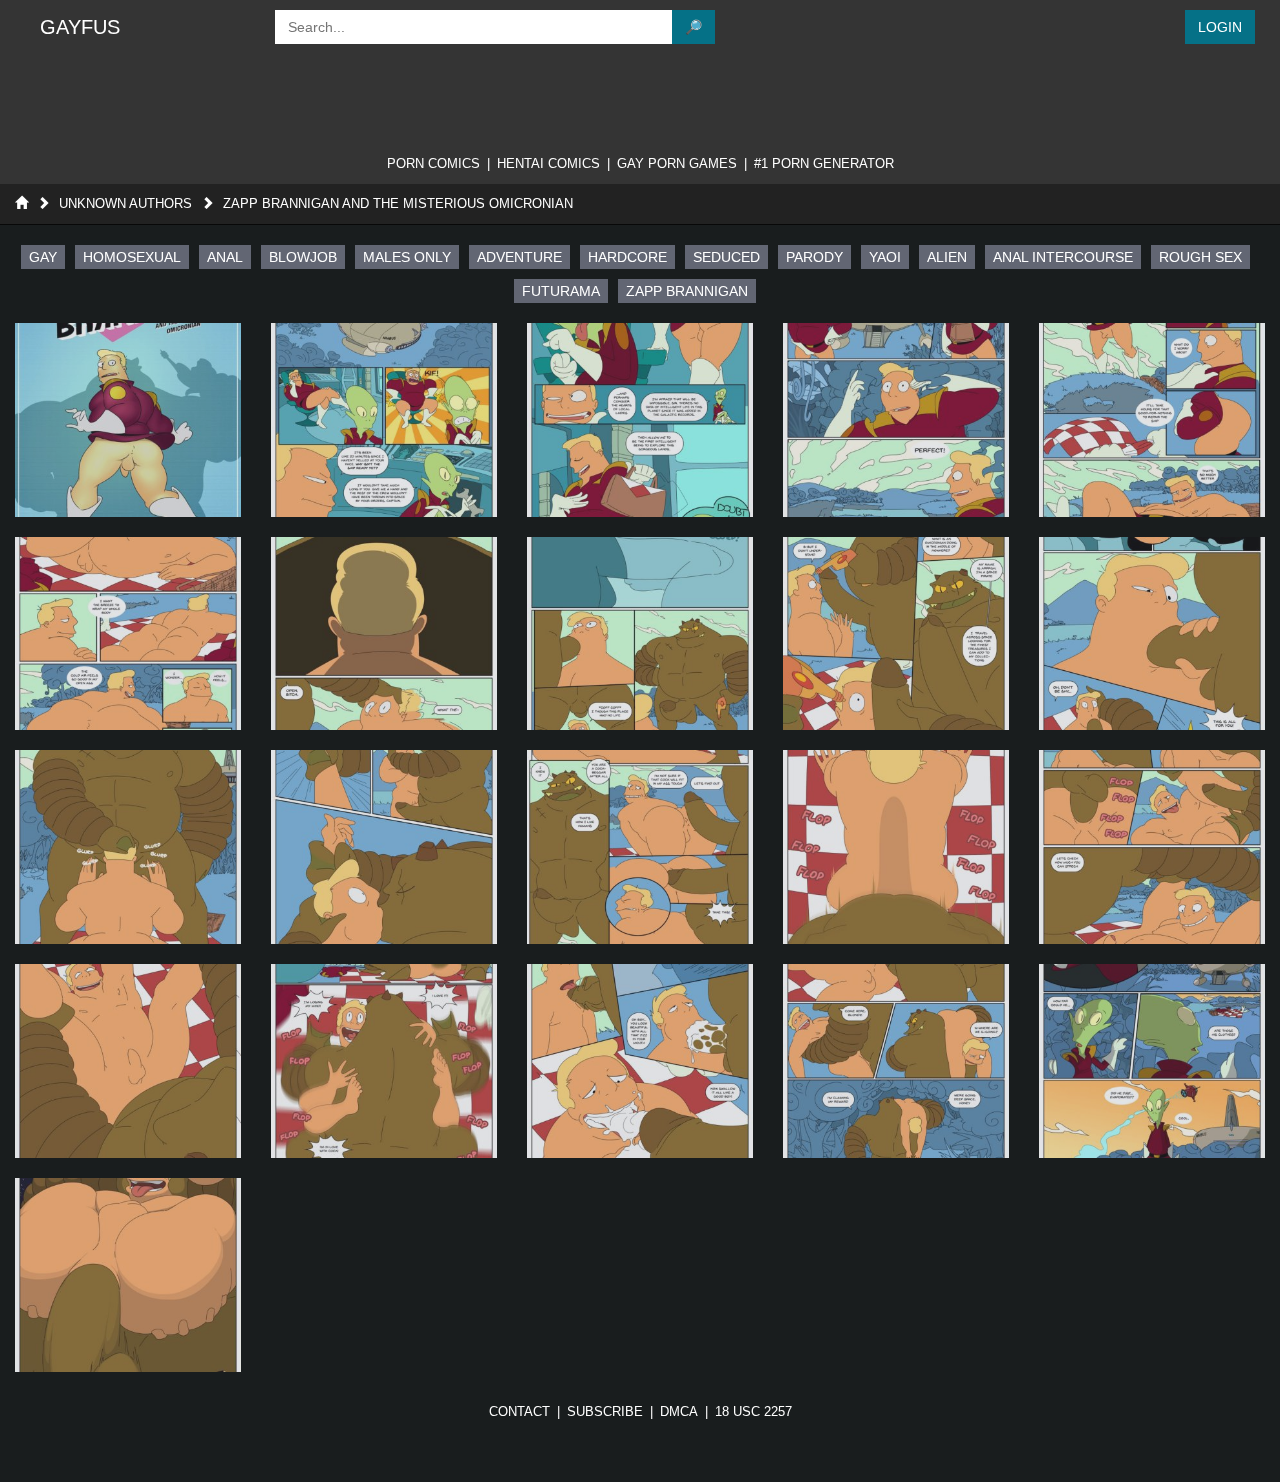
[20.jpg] (128, 1275)
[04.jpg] (1152, 420)
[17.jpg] (640, 1061)
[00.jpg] (128, 420)
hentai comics (548, 163)
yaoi (885, 257)
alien (947, 257)
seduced (726, 257)
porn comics (433, 163)
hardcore (627, 257)
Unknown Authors (125, 203)
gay (43, 257)
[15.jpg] (128, 1061)
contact (519, 1411)
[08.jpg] (896, 634)
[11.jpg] (384, 847)
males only (407, 257)
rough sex (1200, 257)
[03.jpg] (896, 420)
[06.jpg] (384, 634)
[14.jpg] (1152, 847)
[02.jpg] (640, 420)
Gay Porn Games (677, 163)
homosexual (132, 257)
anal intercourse (1063, 257)
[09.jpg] (1152, 634)
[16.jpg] (384, 1061)
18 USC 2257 (753, 1411)
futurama (561, 291)
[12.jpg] (640, 847)
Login (1220, 27)
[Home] (21, 203)
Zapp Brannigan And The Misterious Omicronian (398, 203)
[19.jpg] (1152, 1061)
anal (225, 257)
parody (814, 257)
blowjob (303, 257)
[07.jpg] (640, 634)
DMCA (679, 1411)
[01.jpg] (384, 420)
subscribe (605, 1411)
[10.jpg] (128, 847)
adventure (519, 257)
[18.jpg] (896, 1061)
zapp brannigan (687, 291)
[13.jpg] (896, 847)
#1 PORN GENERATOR (824, 163)
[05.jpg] (128, 634)
